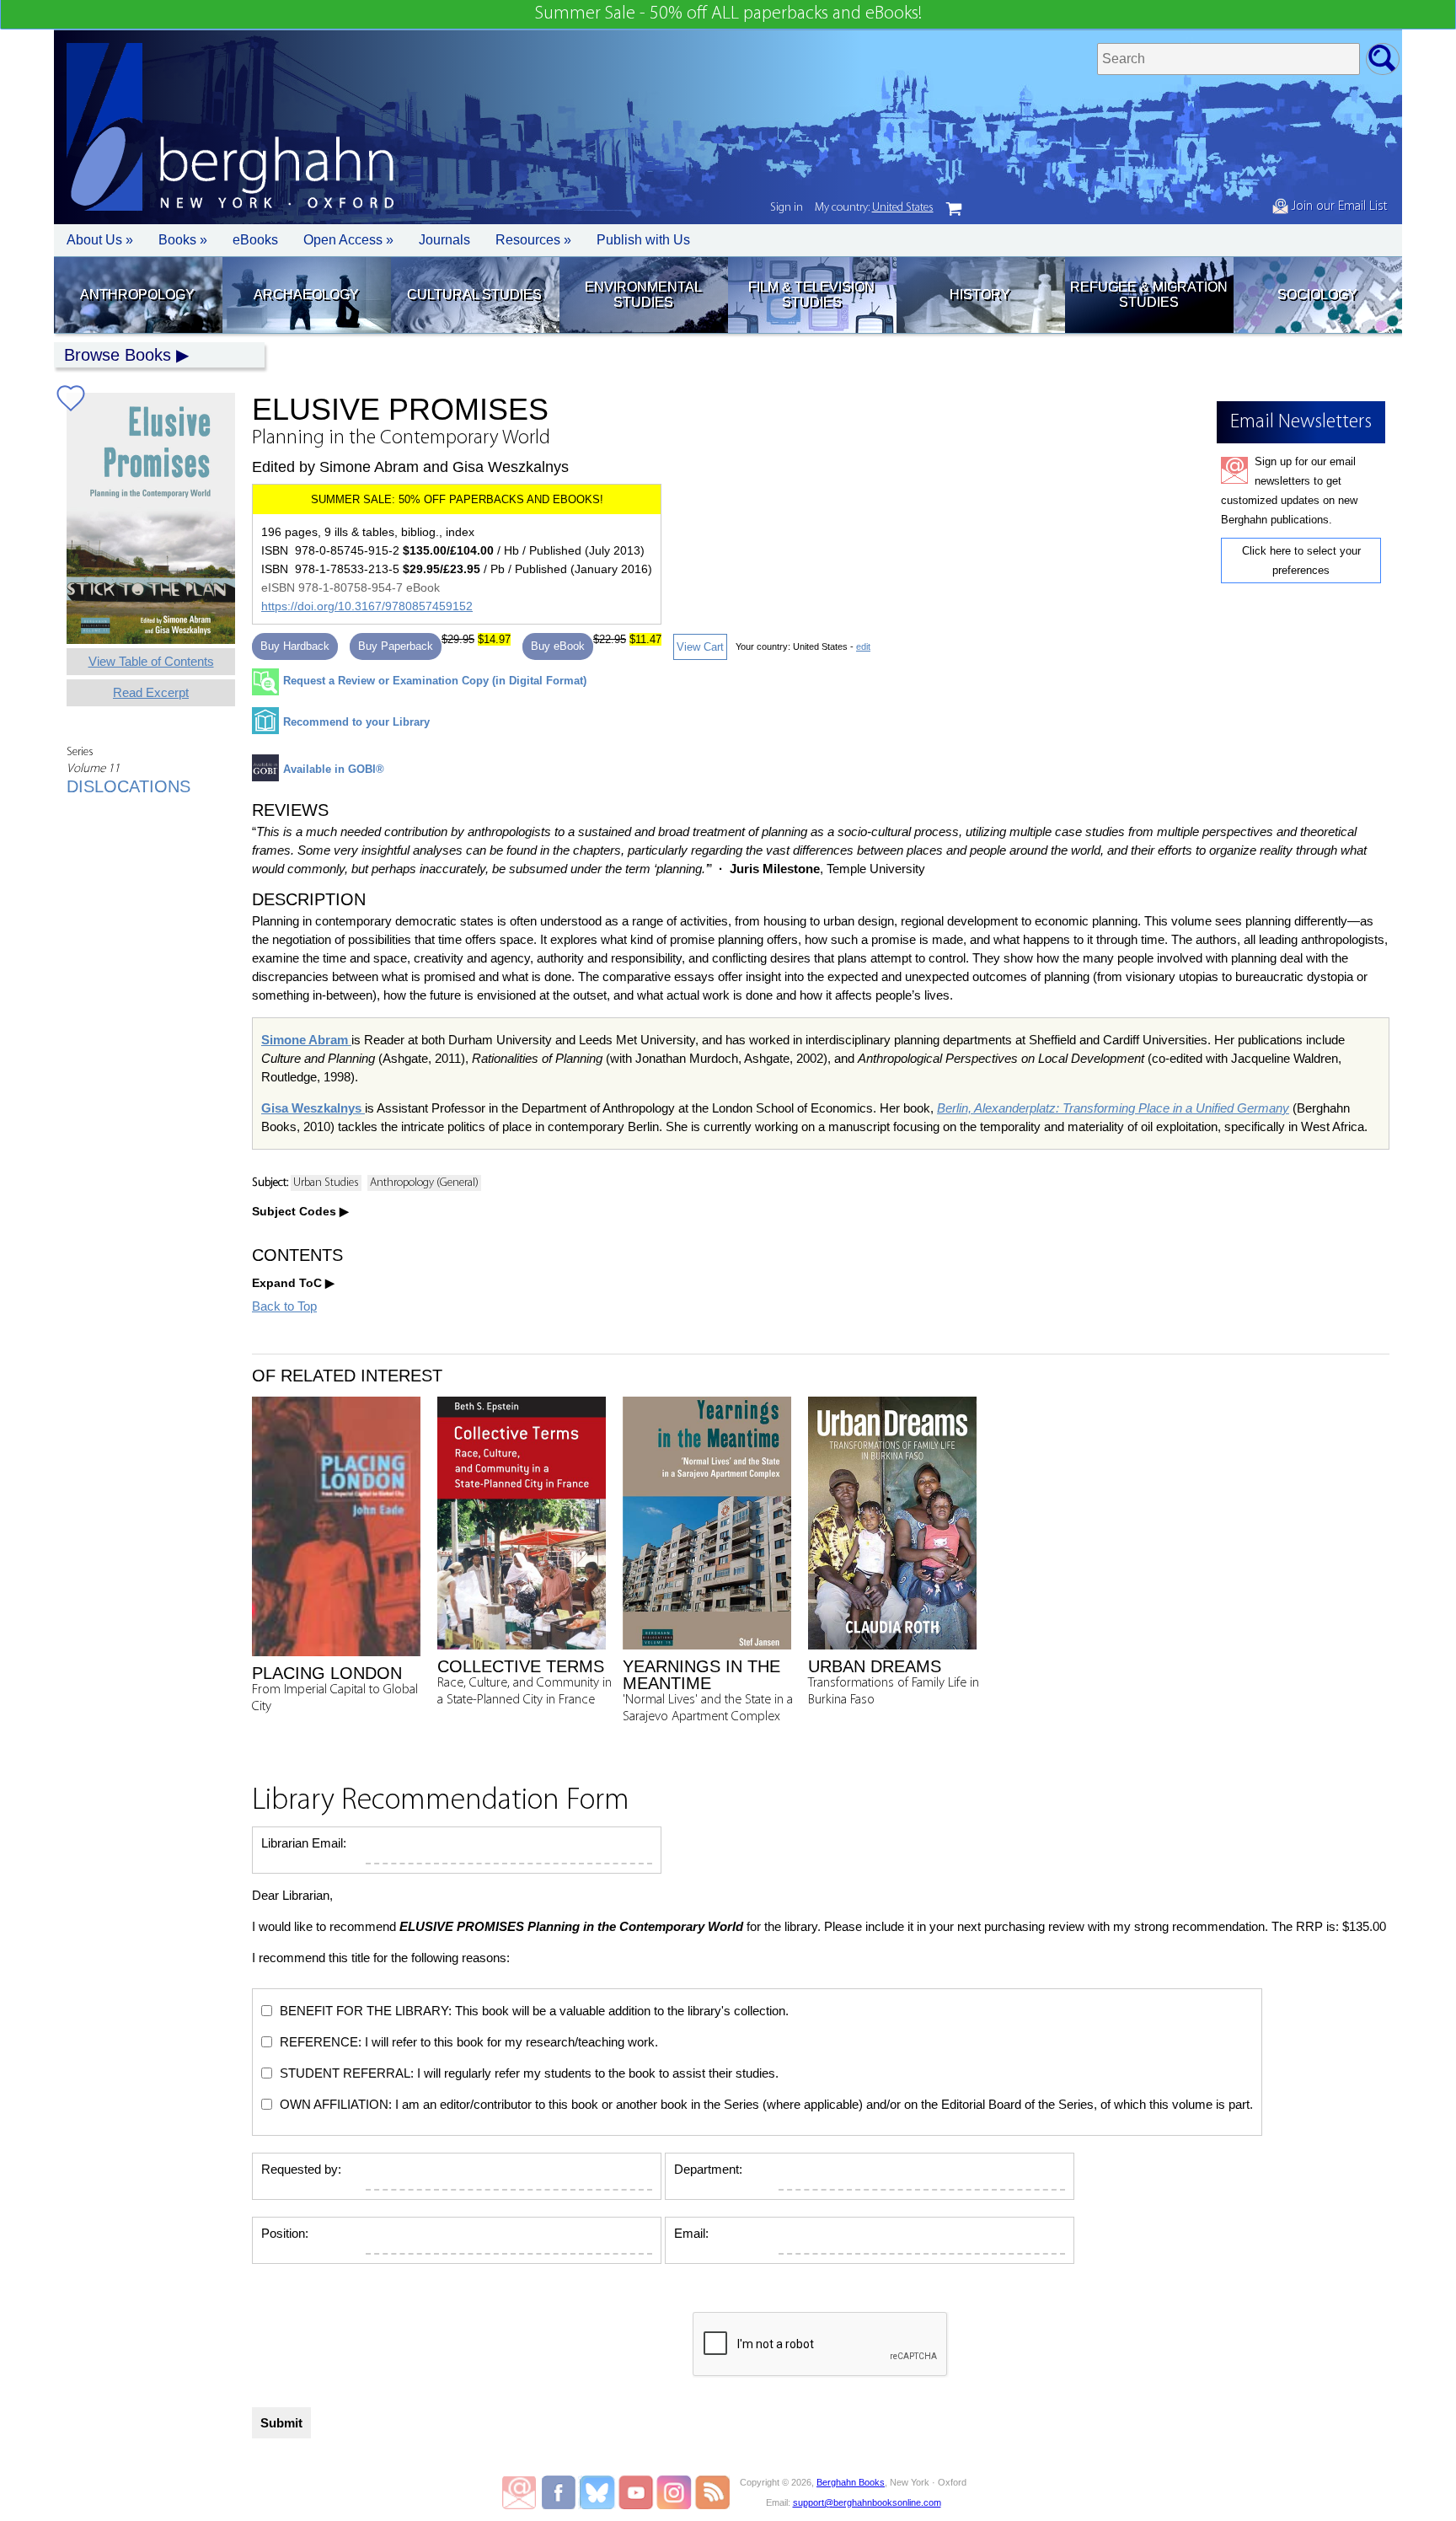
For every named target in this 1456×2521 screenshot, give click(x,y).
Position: (285, 2233)
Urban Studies (326, 1183)
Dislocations (128, 786)
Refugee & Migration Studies (1149, 295)
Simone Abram (306, 1040)
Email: (691, 2233)
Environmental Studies (643, 295)
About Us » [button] (100, 240)
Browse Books (118, 355)
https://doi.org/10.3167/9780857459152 (367, 606)
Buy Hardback (295, 646)
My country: (874, 208)
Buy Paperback (396, 646)
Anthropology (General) (424, 1183)
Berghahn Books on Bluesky (599, 2492)
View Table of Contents (151, 661)
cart (954, 209)
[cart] (954, 209)
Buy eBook (558, 646)
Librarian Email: (304, 1843)
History (980, 295)
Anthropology (137, 295)
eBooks (255, 240)
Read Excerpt (151, 692)
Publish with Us (643, 240)
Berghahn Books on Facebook (561, 2492)
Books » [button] (183, 240)
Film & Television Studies (811, 295)
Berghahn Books (851, 2482)
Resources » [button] (533, 240)
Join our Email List (1338, 207)
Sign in (787, 208)
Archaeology (306, 295)
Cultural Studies (474, 295)
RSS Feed (712, 2492)
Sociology (1317, 295)
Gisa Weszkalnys (313, 1108)
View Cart (700, 647)
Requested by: (301, 2169)
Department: (708, 2169)
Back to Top (284, 1306)
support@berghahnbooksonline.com (867, 2502)
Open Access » (348, 240)
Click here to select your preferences (1301, 561)
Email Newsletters (519, 2492)
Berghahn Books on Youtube (637, 2492)
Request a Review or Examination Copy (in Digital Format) (435, 681)
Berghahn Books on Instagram (674, 2492)
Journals (444, 240)
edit (863, 646)
